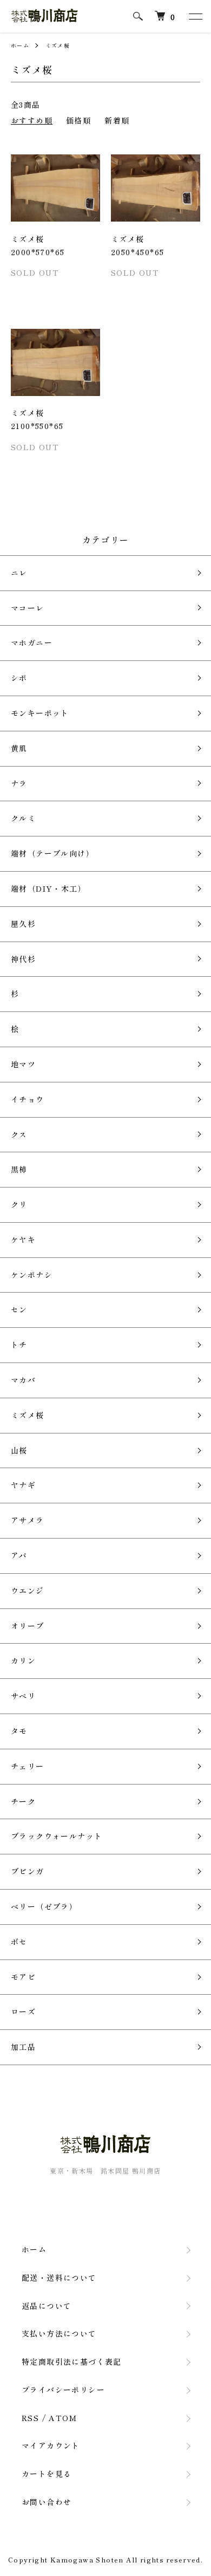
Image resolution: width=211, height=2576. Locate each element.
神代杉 (23, 959)
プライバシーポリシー (63, 2390)
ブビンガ (28, 1871)
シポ (19, 678)
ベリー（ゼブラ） (44, 1906)
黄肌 (19, 748)
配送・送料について (59, 2277)
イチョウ (28, 1099)
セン (19, 1309)
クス (19, 1134)
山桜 (19, 1450)
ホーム (20, 45)
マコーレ (28, 608)
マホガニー (32, 643)
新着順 (117, 120)
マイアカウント (51, 2445)
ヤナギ (23, 1485)
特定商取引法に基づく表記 (72, 2361)
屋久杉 (23, 924)
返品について (47, 2306)
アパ (19, 1555)
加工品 (23, 2047)
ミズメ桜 (58, 45)
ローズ (23, 2012)
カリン (23, 1660)
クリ (19, 1204)
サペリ (23, 1696)
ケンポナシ (32, 1275)
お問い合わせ (47, 2502)
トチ (19, 1345)
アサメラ (28, 1520)
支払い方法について (59, 2333)
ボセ (19, 1942)
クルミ (23, 818)
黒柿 (19, 1169)
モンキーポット (40, 713)
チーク (23, 1801)
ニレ (19, 573)
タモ (19, 1731)
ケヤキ (23, 1240)
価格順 (78, 120)
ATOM (63, 2418)
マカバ (23, 1380)
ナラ (19, 783)
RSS (30, 2418)
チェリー (28, 1766)
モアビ (23, 1977)
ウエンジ (28, 1591)
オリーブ (28, 1626)
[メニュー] (195, 16)
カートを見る (47, 2474)
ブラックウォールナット (57, 1836)
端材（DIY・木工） (48, 888)
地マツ (23, 1064)
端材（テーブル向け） (52, 853)
